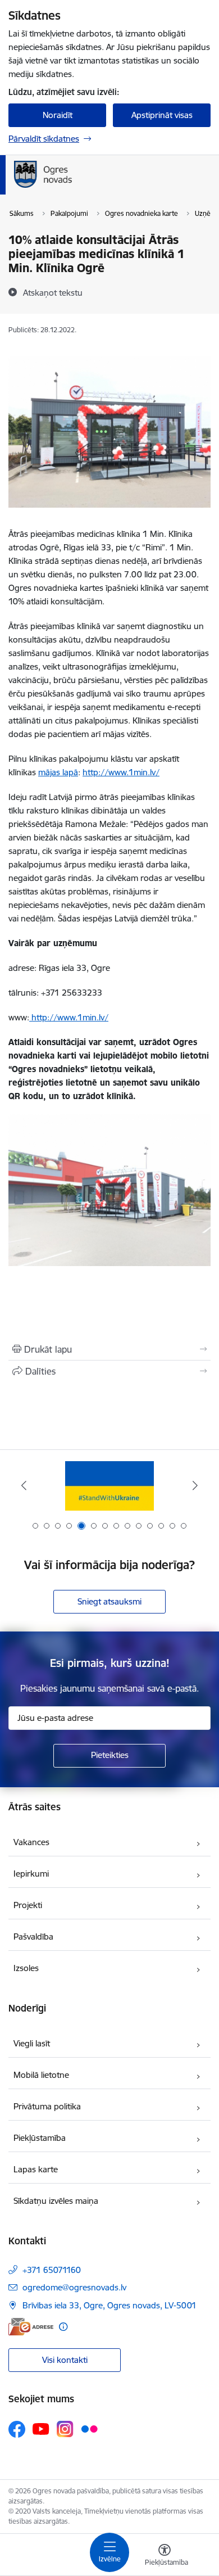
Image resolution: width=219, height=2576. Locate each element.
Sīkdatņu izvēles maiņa (56, 2201)
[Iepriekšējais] (24, 1485)
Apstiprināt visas (162, 115)
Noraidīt (58, 115)
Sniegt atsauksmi (109, 1601)
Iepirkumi (31, 1874)
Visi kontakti (65, 2360)
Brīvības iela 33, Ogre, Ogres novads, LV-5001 (109, 2305)
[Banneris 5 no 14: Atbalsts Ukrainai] (109, 1486)
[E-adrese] (31, 2327)
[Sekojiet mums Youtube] (41, 2429)
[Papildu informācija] (63, 2327)
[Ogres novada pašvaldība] (115, 188)
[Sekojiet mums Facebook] (17, 2429)
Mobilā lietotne (41, 2075)
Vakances (31, 1842)
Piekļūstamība (40, 2138)
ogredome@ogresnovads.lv (74, 2287)
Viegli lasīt (32, 2043)
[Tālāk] (195, 1485)
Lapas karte (36, 2169)
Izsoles (26, 1968)
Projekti (28, 1905)
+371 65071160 (52, 2270)
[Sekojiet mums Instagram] (65, 2429)
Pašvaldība (33, 1936)
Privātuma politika (47, 2106)
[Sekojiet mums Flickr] (89, 2429)
